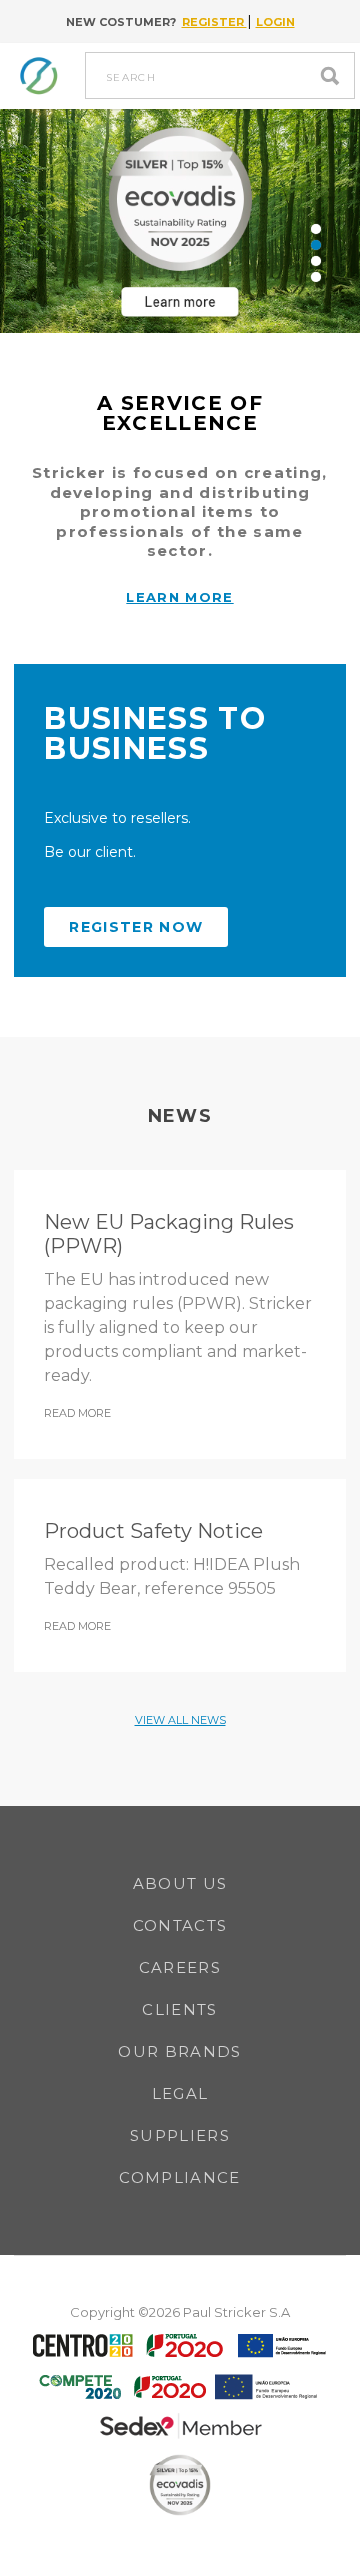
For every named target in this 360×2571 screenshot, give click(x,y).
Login (275, 22)
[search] (335, 75)
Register (214, 22)
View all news (180, 1720)
